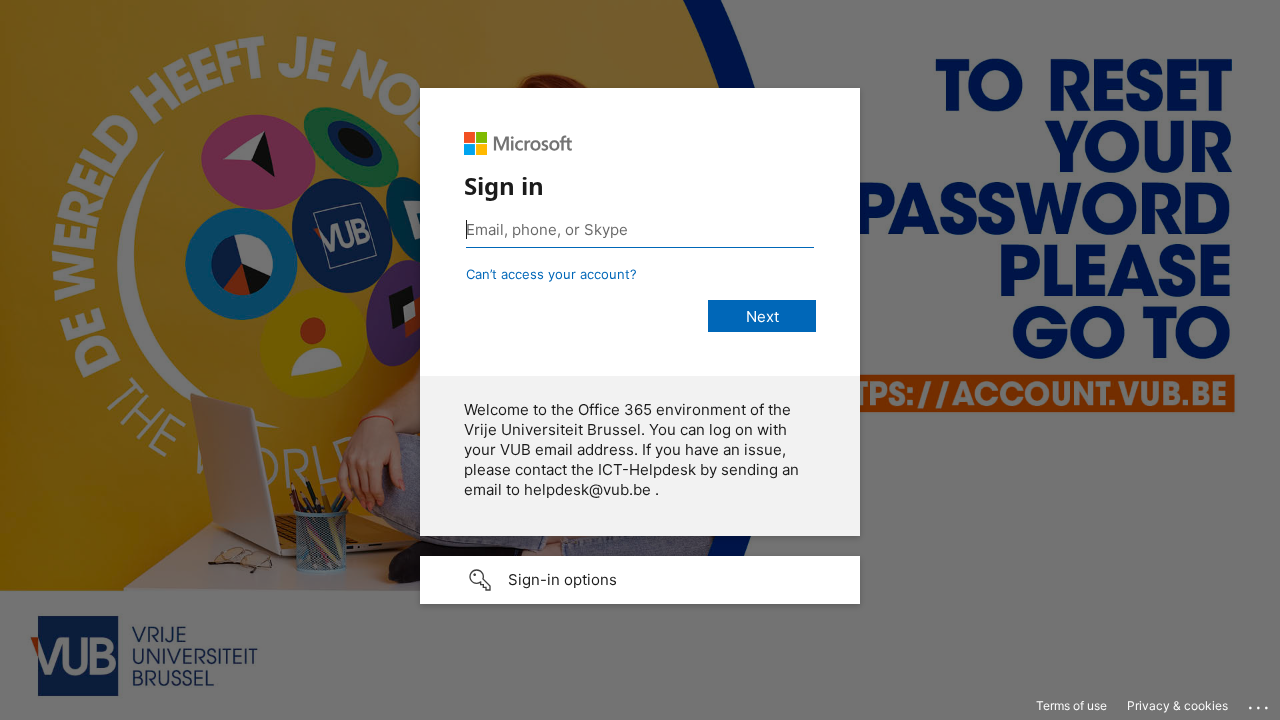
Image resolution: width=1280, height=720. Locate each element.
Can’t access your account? (551, 274)
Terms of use (1071, 705)
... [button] (1260, 703)
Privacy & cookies (1177, 705)
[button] (640, 580)
